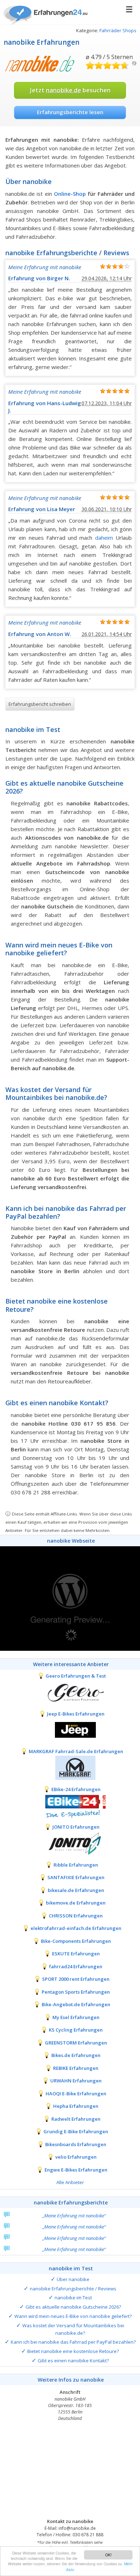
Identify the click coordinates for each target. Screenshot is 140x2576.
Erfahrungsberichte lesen (70, 112)
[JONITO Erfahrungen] (70, 1843)
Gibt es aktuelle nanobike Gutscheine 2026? (73, 2307)
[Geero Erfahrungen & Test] (70, 1692)
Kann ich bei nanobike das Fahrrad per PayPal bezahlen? (73, 2342)
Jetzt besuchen (70, 90)
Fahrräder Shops (118, 30)
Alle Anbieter (70, 2182)
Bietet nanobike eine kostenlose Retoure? (73, 2351)
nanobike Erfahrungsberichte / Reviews (73, 2289)
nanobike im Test (73, 2298)
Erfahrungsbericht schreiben (40, 704)
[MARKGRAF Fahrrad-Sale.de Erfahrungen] (70, 1767)
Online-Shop (70, 194)
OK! (108, 2555)
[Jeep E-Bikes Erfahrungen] (70, 1730)
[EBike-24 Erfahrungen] (70, 1805)
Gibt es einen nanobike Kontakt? (73, 2361)
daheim (104, 538)
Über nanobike (73, 2279)
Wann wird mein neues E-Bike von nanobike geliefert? (73, 2316)
